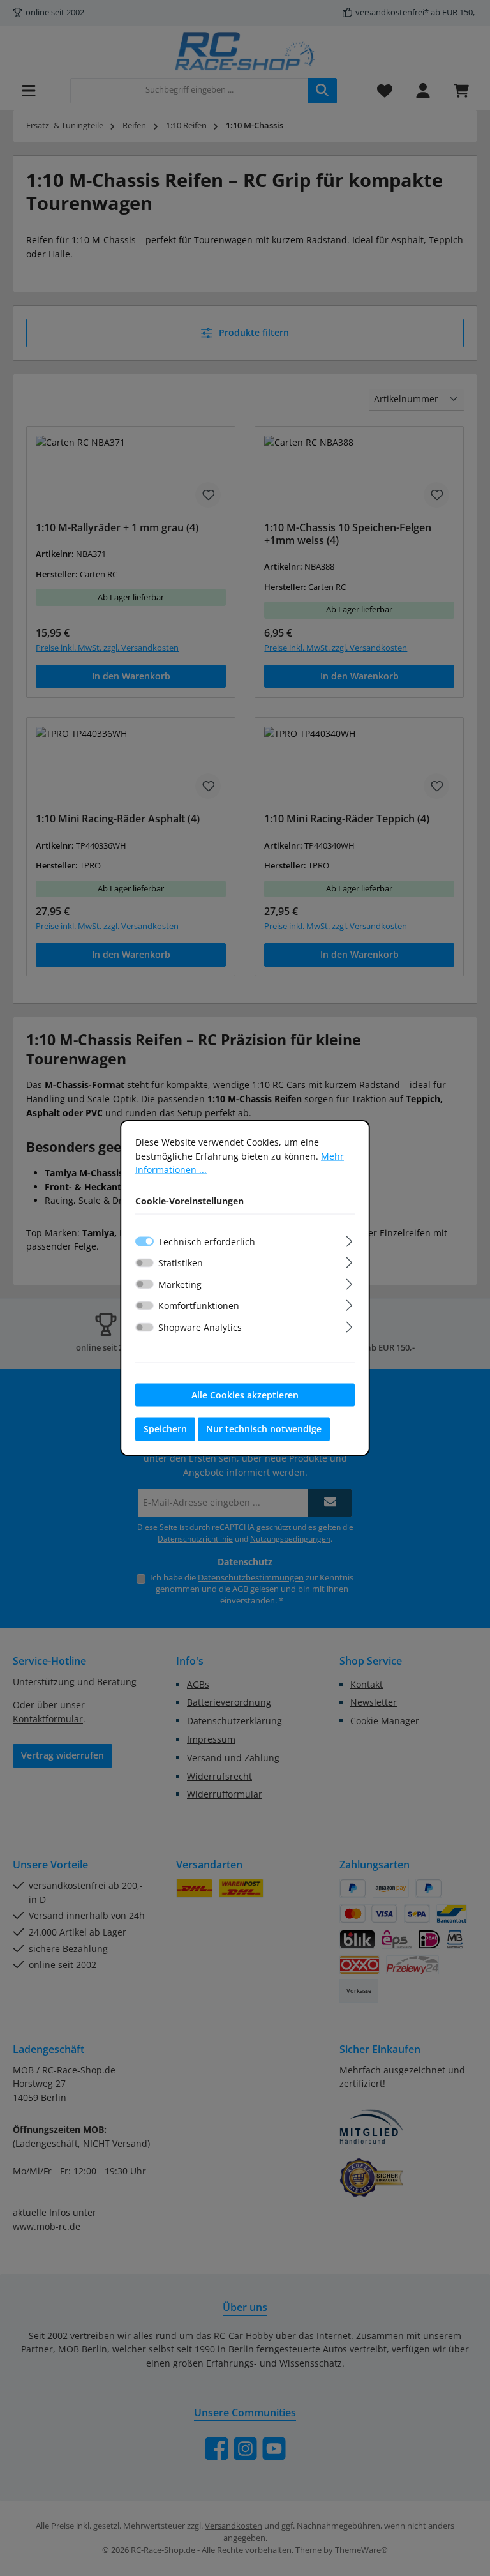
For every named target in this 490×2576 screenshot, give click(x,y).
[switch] (145, 1262)
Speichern (165, 1429)
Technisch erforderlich (207, 1241)
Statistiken (181, 1263)
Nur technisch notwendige (264, 1429)
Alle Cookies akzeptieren (245, 1394)
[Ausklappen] (349, 1239)
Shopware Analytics (200, 1327)
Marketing (180, 1284)
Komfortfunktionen (199, 1306)
